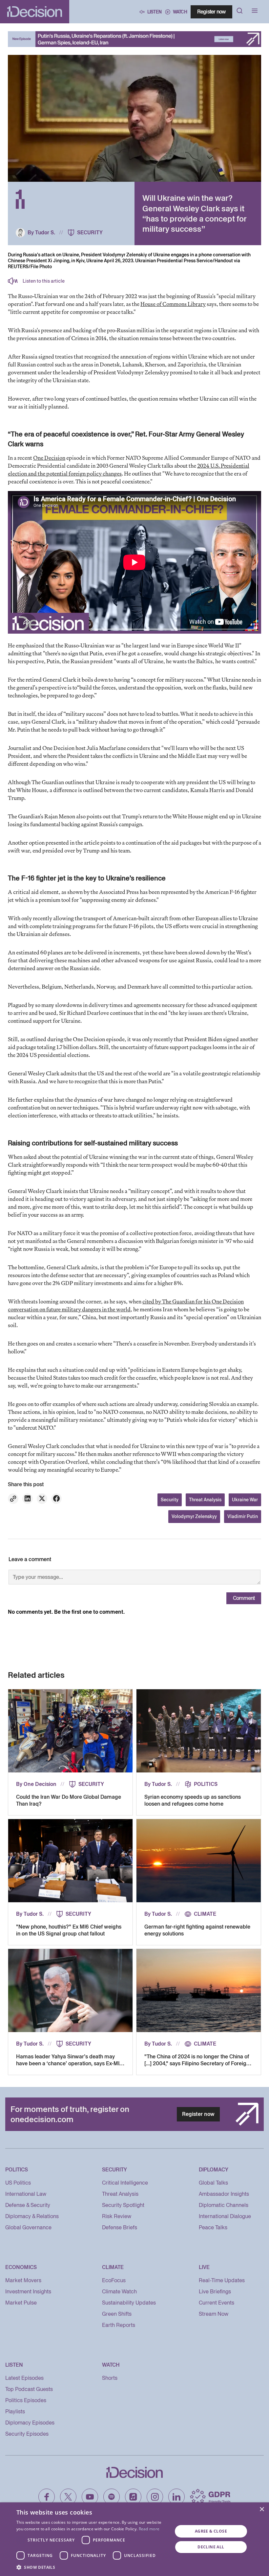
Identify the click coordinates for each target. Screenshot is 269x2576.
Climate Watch (119, 2292)
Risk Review (117, 2216)
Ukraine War (245, 1500)
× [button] (262, 2509)
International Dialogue (225, 2216)
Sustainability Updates (129, 2303)
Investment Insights (28, 2292)
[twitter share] (42, 1499)
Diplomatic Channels (224, 2205)
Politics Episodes (26, 2400)
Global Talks (213, 2183)
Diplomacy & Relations (32, 2216)
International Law (26, 2194)
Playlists (15, 2412)
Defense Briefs (120, 2227)
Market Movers (23, 2280)
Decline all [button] (211, 2547)
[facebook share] (56, 1499)
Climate (205, 1914)
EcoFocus (114, 2280)
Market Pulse (21, 2303)
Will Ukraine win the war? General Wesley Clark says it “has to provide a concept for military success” (194, 213)
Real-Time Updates (222, 2280)
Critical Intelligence (125, 2183)
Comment (244, 1598)
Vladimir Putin (243, 1516)
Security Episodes (27, 2434)
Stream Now (214, 2314)
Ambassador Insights (224, 2194)
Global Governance (28, 2227)
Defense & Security (28, 2205)
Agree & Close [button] (211, 2531)
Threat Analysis (205, 1500)
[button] (92, 2567)
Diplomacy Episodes (30, 2423)
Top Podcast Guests (29, 2389)
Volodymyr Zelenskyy (194, 1516)
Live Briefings (215, 2292)
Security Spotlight (123, 2205)
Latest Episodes (24, 2378)
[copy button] (13, 1499)
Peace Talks (213, 2227)
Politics (206, 1784)
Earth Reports (119, 2325)
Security (90, 233)
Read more (149, 2529)
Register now (211, 12)
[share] (28, 1499)
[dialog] (134, 2539)
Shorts (110, 2378)
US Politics (18, 2183)
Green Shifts (117, 2314)
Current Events (217, 2303)
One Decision (49, 458)
